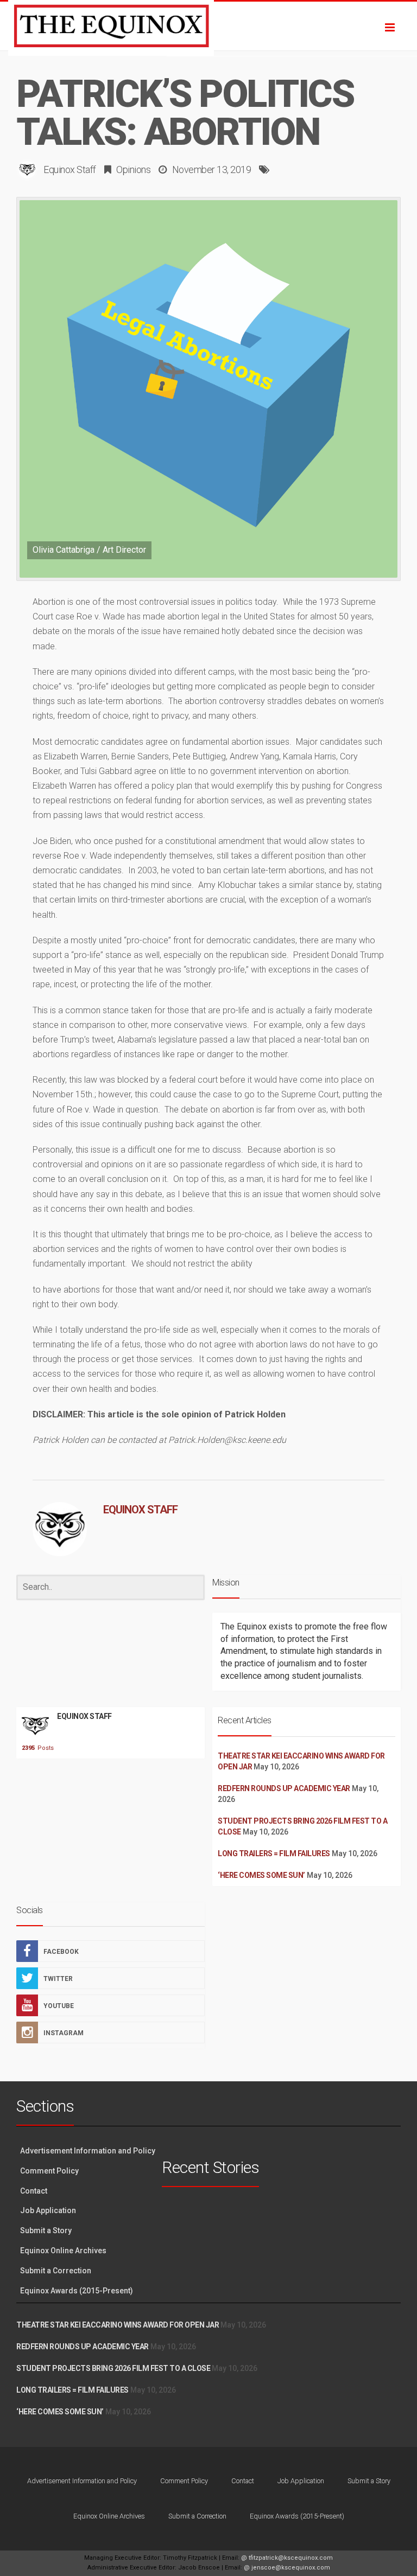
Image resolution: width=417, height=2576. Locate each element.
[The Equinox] (208, 26)
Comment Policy (49, 2171)
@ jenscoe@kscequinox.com (287, 2568)
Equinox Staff (70, 170)
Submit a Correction (56, 2271)
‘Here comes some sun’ (261, 1875)
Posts (35, 1748)
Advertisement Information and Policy (88, 2151)
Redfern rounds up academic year (284, 1788)
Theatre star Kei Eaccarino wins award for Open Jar (118, 2325)
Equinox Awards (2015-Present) (77, 2291)
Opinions (133, 170)
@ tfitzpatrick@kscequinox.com (287, 2558)
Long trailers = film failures (274, 1853)
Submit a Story (46, 2230)
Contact (34, 2191)
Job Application (48, 2210)
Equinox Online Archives (63, 2251)
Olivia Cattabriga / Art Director (89, 550)
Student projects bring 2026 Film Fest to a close (113, 2368)
